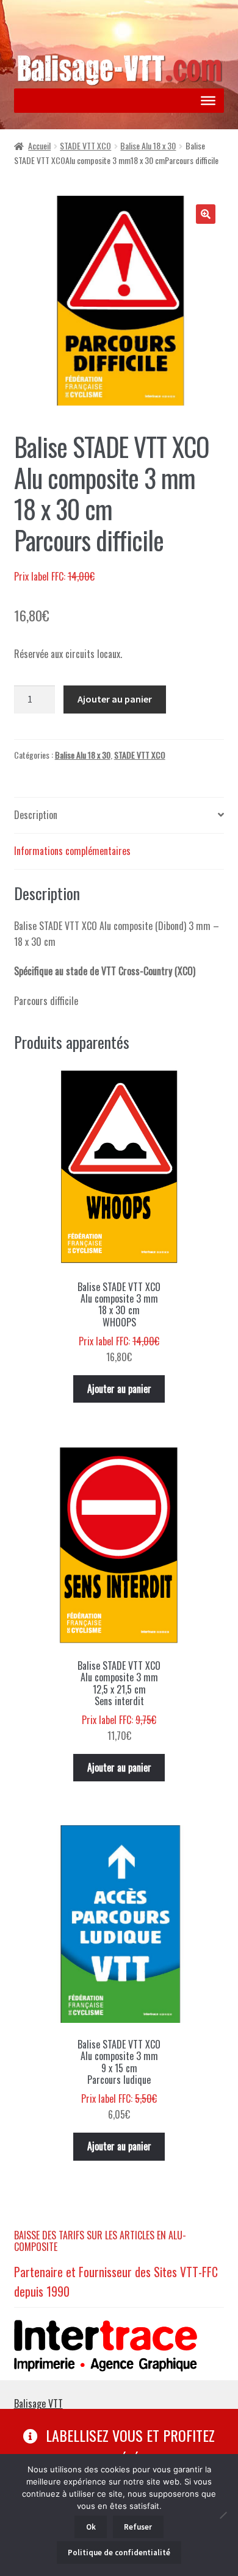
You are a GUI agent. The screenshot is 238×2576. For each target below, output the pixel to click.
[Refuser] (223, 2515)
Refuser (138, 2527)
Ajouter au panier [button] (119, 1389)
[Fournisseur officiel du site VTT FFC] (119, 2346)
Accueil (39, 145)
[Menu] (208, 101)
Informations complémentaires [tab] (72, 851)
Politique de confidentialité (119, 2553)
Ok (91, 2527)
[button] (206, 214)
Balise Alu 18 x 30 (148, 145)
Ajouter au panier (115, 699)
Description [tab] (36, 815)
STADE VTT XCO (85, 145)
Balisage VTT (38, 2403)
